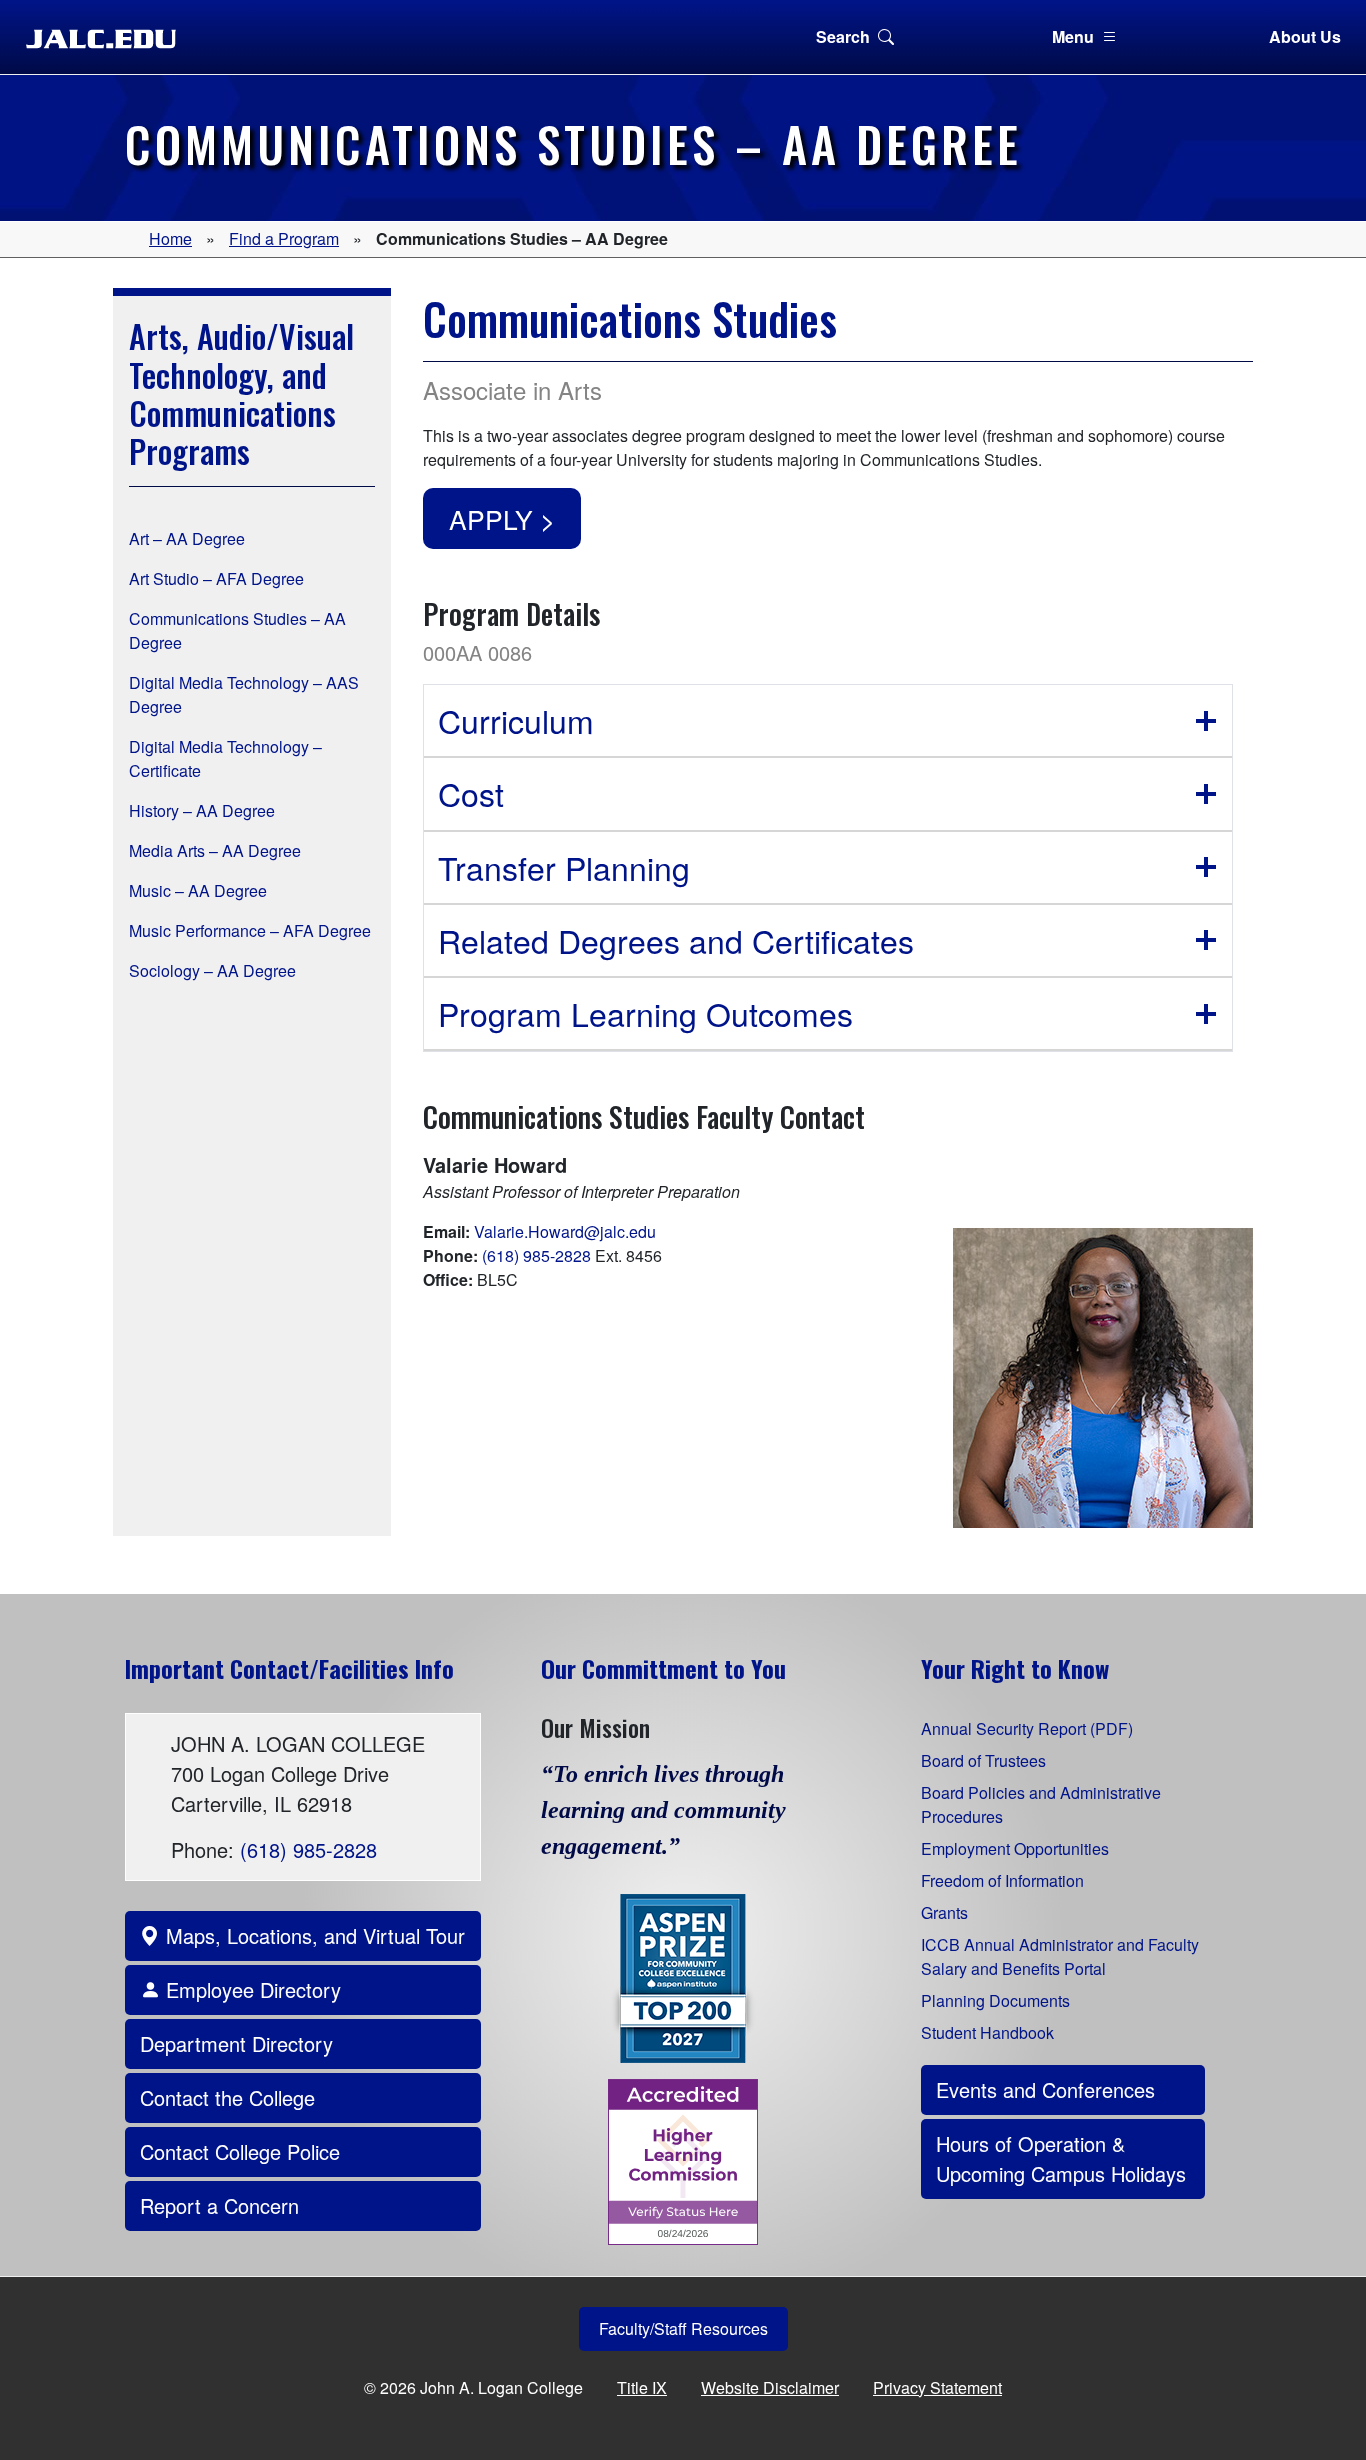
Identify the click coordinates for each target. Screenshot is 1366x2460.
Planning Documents (995, 2000)
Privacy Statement (937, 2387)
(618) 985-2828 (536, 1255)
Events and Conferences (1045, 2089)
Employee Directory (250, 1989)
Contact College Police (240, 2151)
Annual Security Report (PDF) (1027, 1728)
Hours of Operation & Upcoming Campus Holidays (1061, 2158)
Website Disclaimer (770, 2387)
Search (843, 36)
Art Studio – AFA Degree (216, 578)
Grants (944, 1912)
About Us (1305, 36)
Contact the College (227, 2097)
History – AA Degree (202, 810)
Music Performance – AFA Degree (250, 930)
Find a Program (284, 238)
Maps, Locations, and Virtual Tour (312, 1935)
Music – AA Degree (198, 890)
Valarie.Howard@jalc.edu (565, 1231)
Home (170, 238)
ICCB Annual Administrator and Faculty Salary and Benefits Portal (1060, 1956)
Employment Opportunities (1015, 1848)
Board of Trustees (983, 1760)
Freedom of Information (1002, 1880)
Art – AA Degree (187, 538)
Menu (1073, 36)
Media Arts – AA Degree (215, 850)
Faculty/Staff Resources (683, 2328)
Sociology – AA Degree (212, 970)
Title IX (642, 2387)
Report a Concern (219, 2205)
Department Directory (236, 2043)
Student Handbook (987, 2032)
